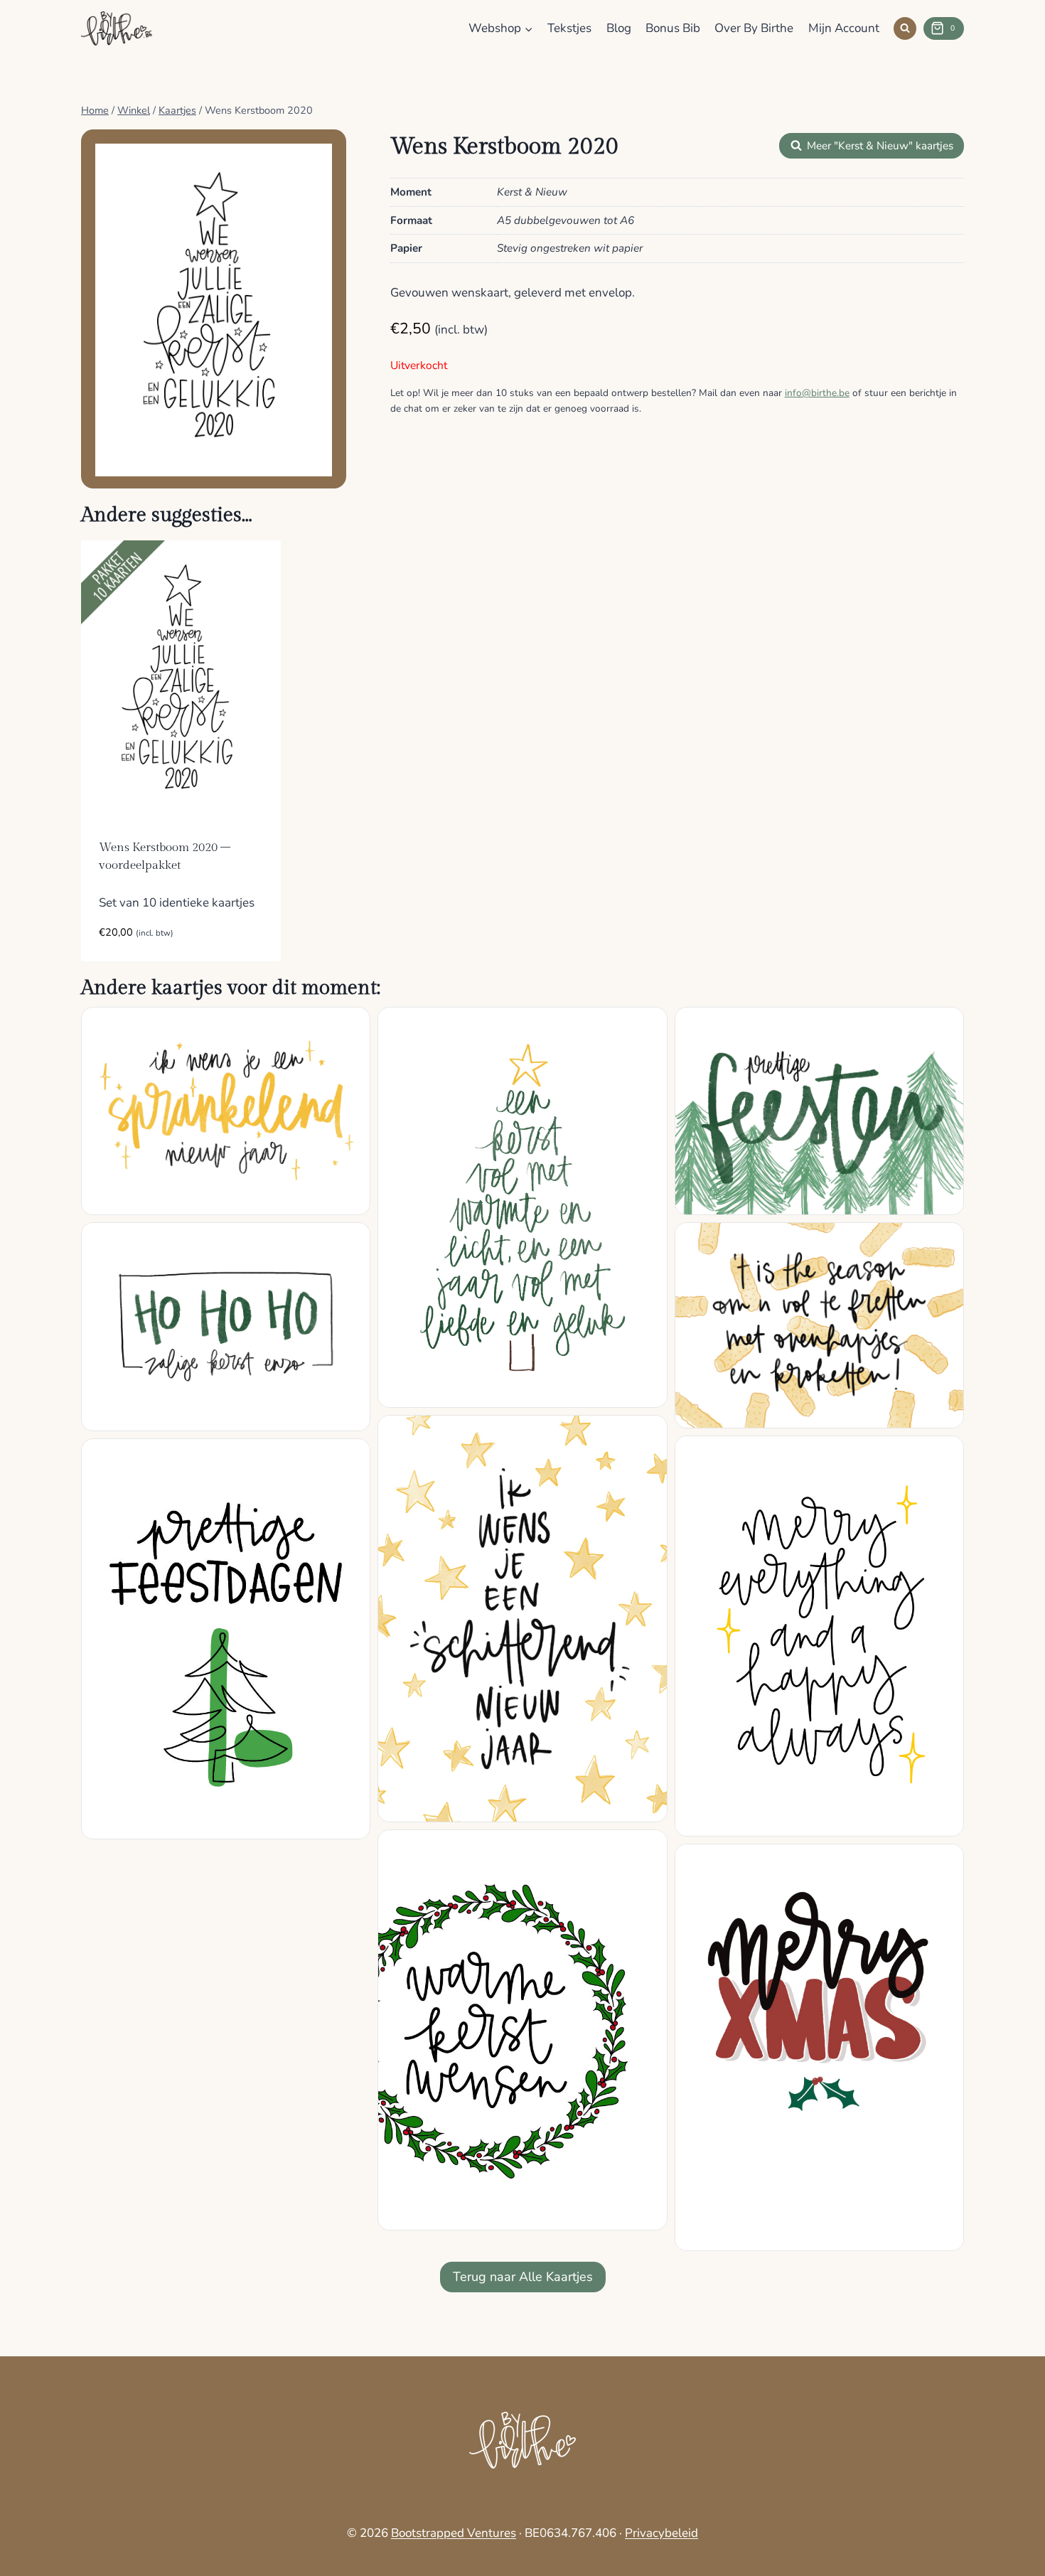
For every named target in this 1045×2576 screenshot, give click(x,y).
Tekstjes (569, 28)
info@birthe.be (817, 393)
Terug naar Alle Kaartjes (523, 2277)
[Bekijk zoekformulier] (905, 28)
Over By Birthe (754, 28)
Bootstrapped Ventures (454, 2533)
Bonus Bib (673, 28)
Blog (619, 28)
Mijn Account (844, 28)
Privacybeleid (661, 2533)
